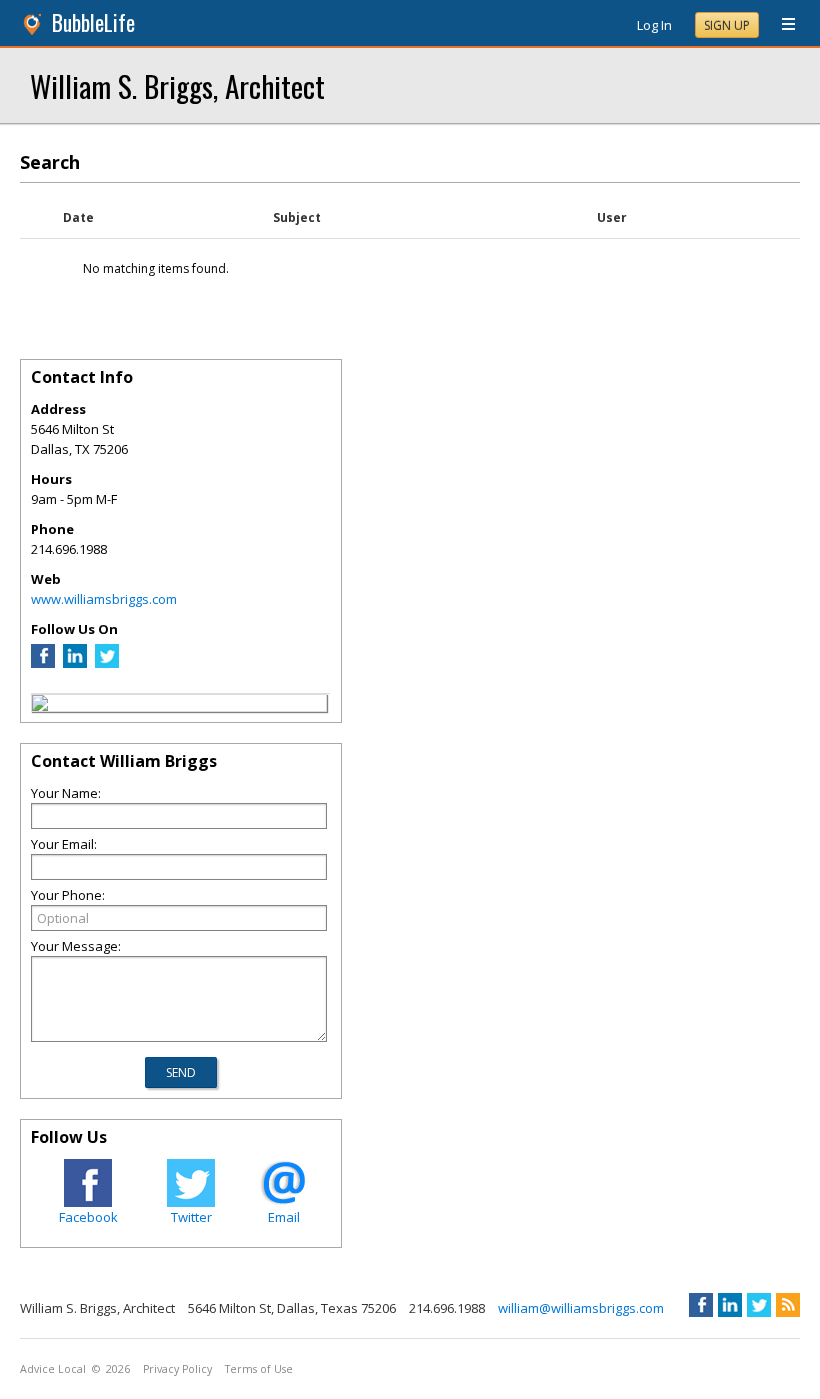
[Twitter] (107, 663)
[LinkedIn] (75, 663)
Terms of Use (259, 1369)
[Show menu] (781, 25)
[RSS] (788, 1305)
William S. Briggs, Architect (177, 85)
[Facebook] (43, 663)
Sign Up (727, 25)
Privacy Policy (177, 1369)
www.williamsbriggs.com (104, 599)
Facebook (88, 1217)
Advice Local (53, 1369)
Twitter (191, 1217)
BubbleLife (93, 22)
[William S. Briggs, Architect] (40, 706)
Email (284, 1217)
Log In (654, 25)
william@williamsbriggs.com (581, 1308)
